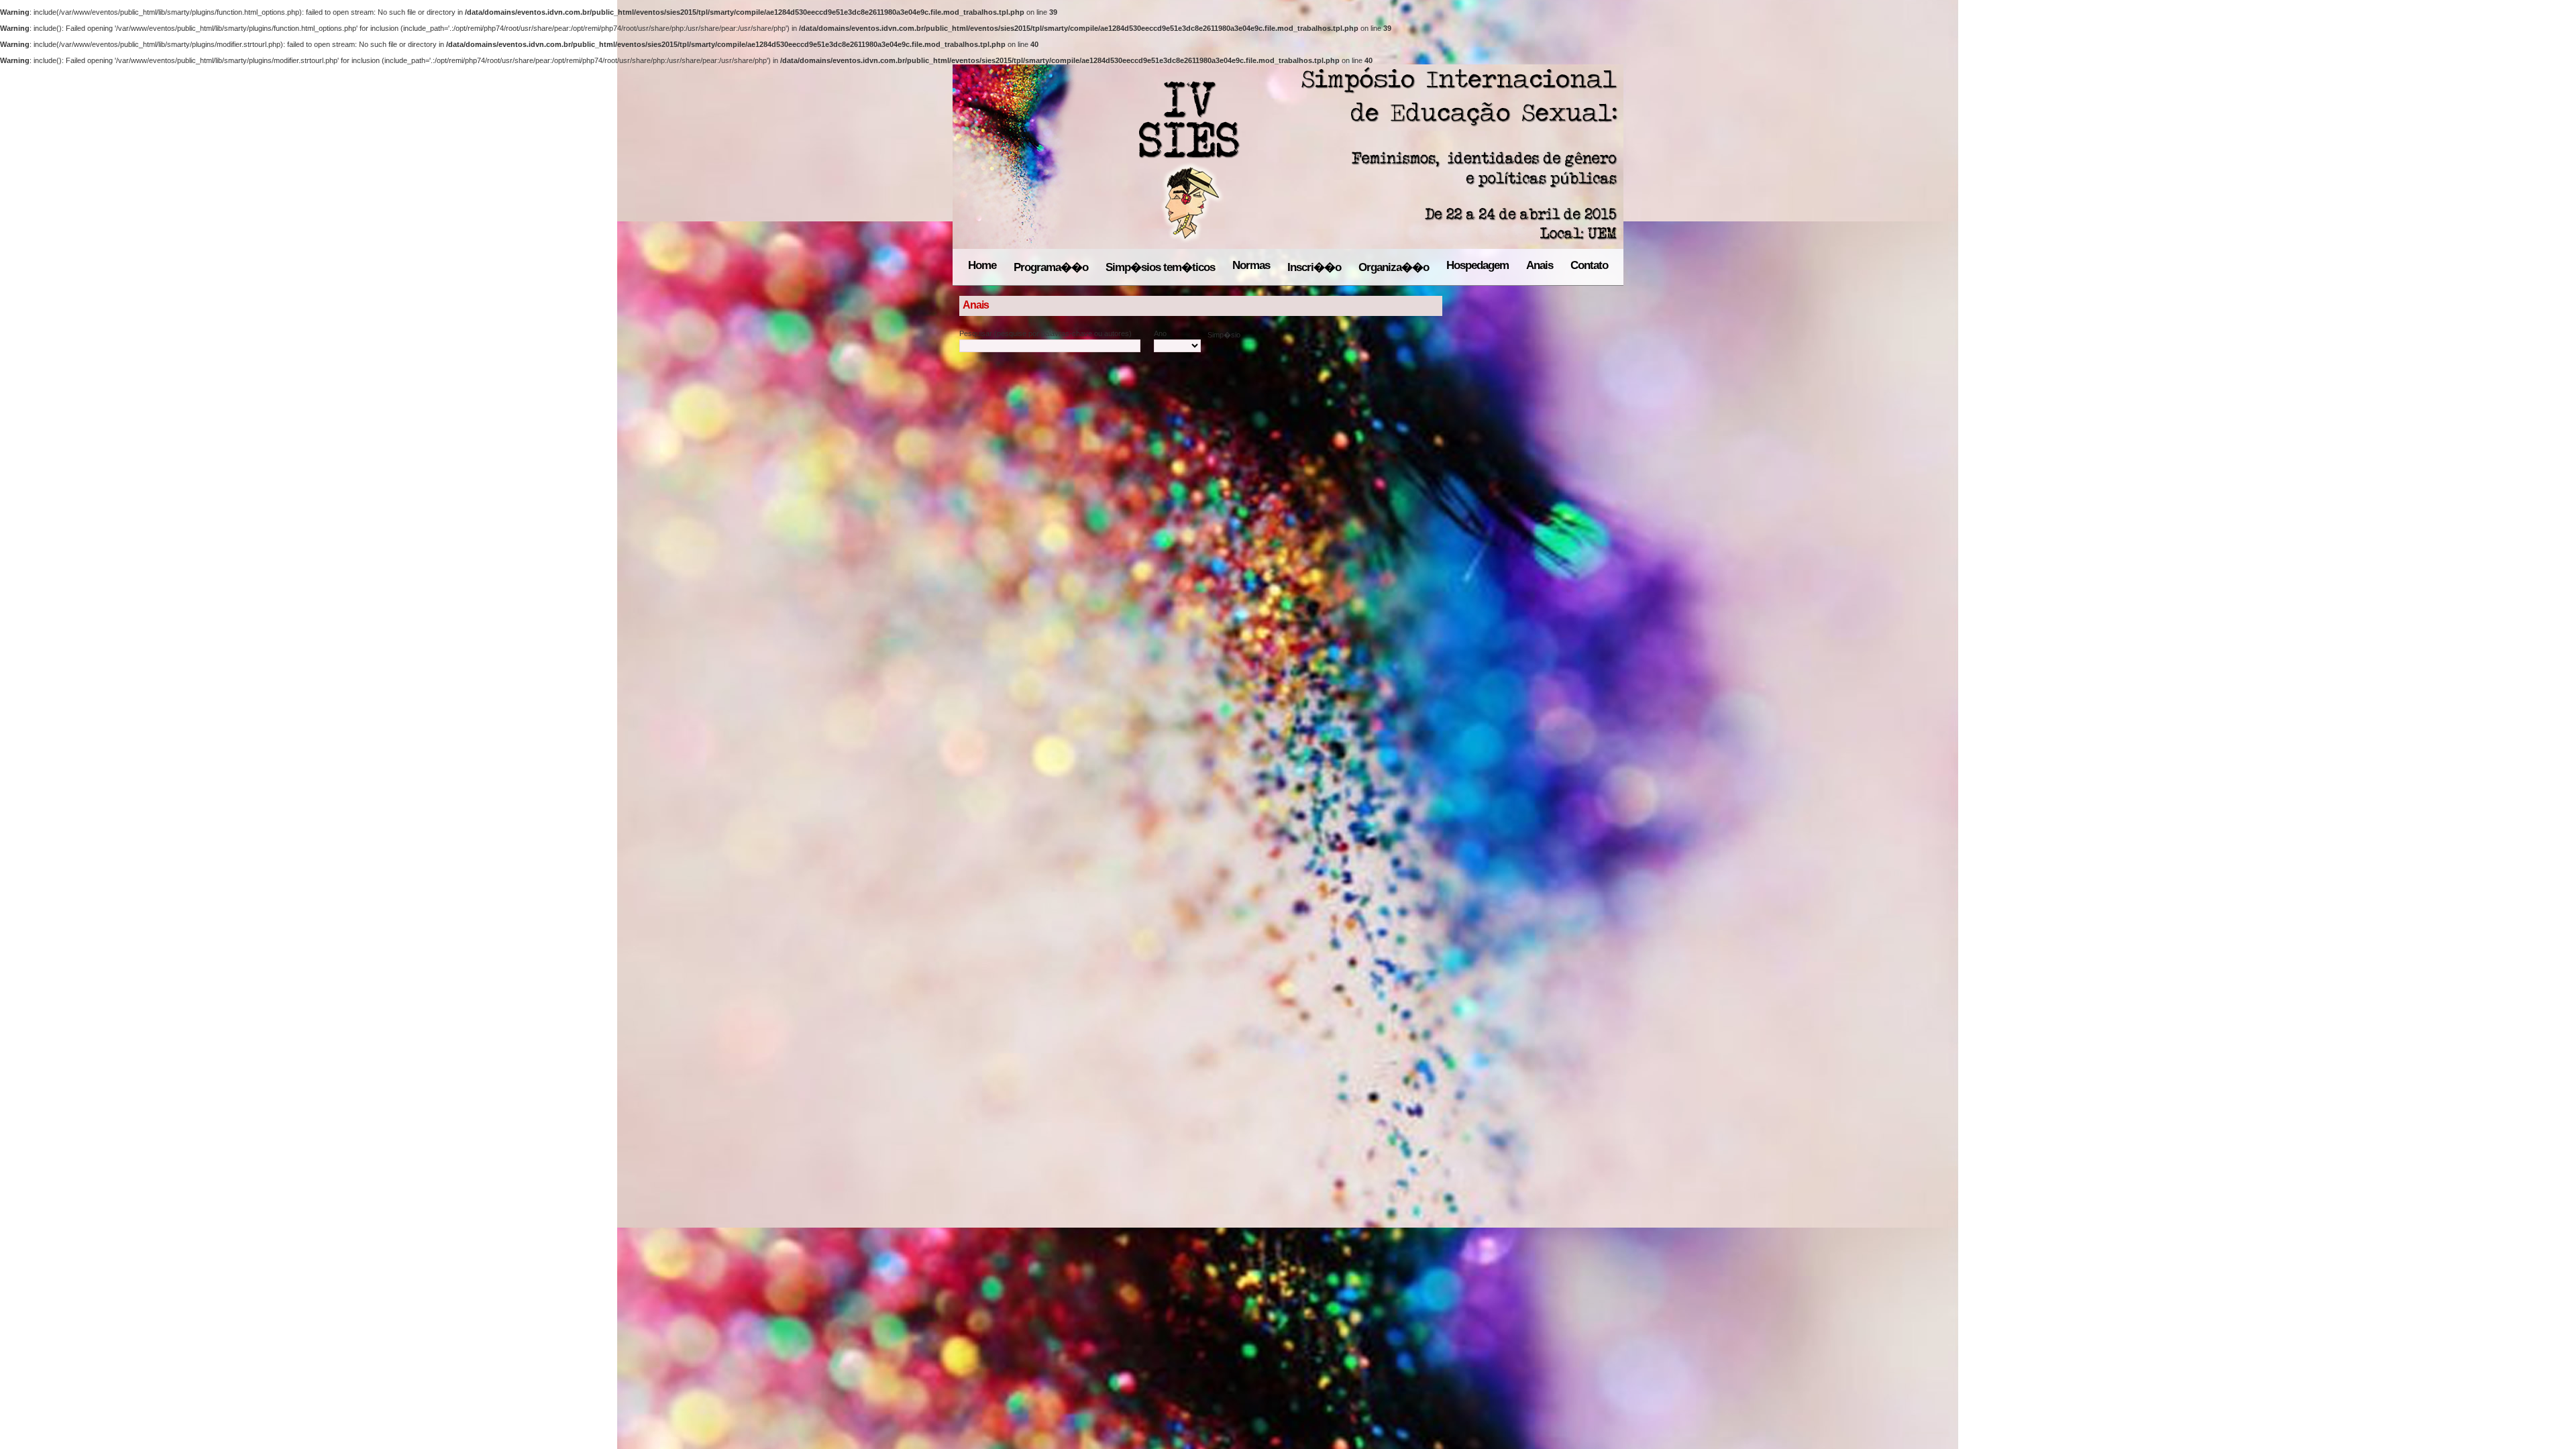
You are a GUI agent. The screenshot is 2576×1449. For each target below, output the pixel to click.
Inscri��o (1314, 267)
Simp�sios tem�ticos (1160, 267)
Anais (1540, 265)
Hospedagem (1478, 265)
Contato (1589, 265)
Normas (1251, 265)
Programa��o (1051, 267)
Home (982, 265)
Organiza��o (1394, 267)
